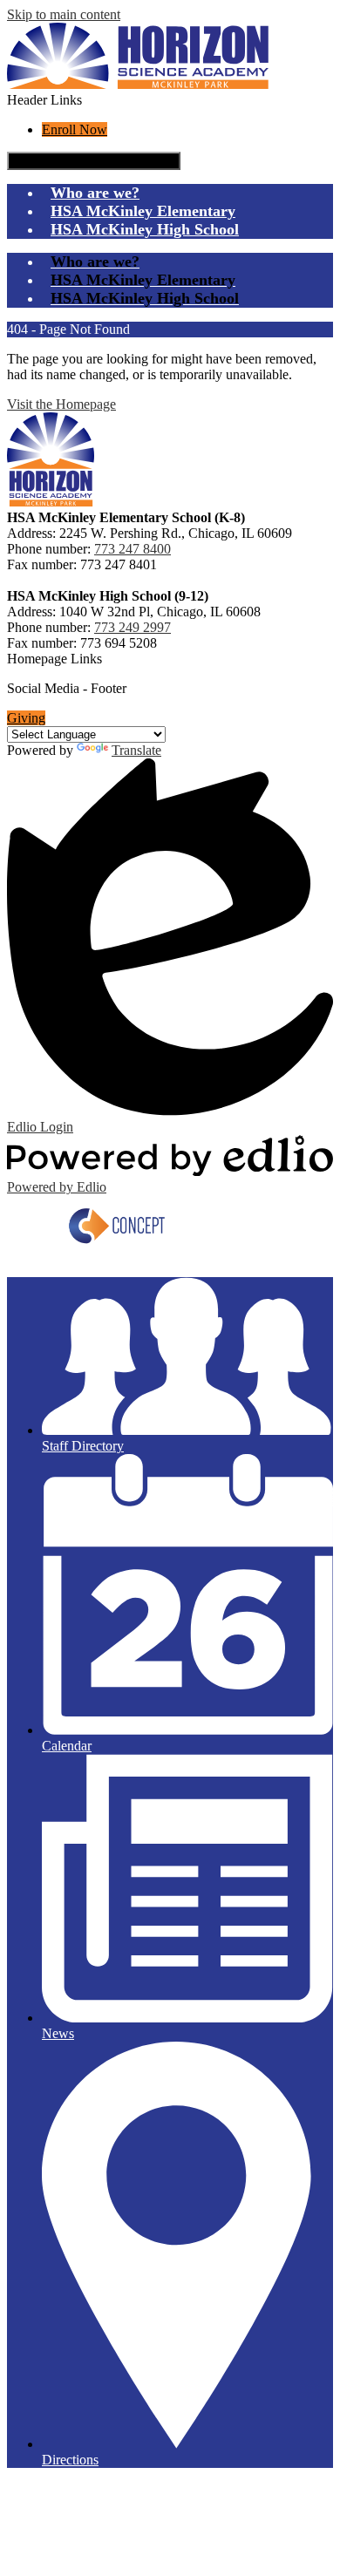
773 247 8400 (133, 549)
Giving (26, 718)
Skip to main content (64, 14)
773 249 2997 (133, 627)
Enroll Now (75, 129)
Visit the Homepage (61, 404)
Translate (136, 750)
